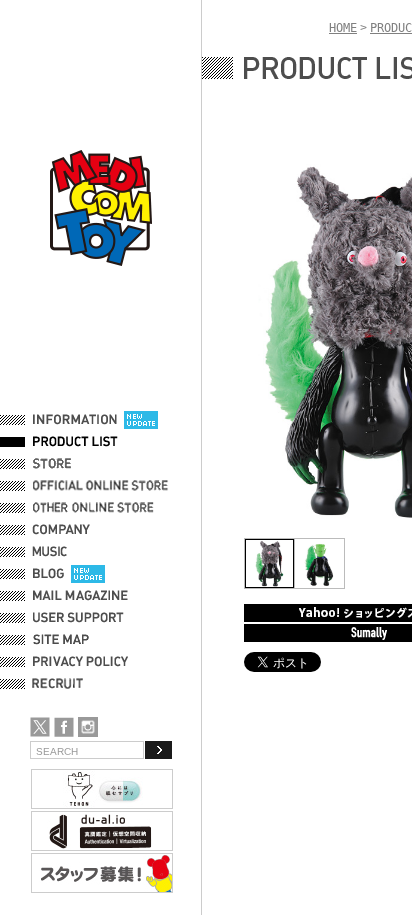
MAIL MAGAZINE (80, 596)
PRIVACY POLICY (80, 662)
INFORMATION (75, 420)
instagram (88, 727)
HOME (343, 28)
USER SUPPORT (78, 618)
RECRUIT (61, 684)
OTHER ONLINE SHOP (95, 508)
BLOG (48, 574)
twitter (40, 727)
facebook (64, 727)
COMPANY (61, 530)
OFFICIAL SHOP (77, 464)
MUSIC (53, 552)
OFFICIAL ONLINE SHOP (102, 486)
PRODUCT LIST (75, 442)
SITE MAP (61, 640)
